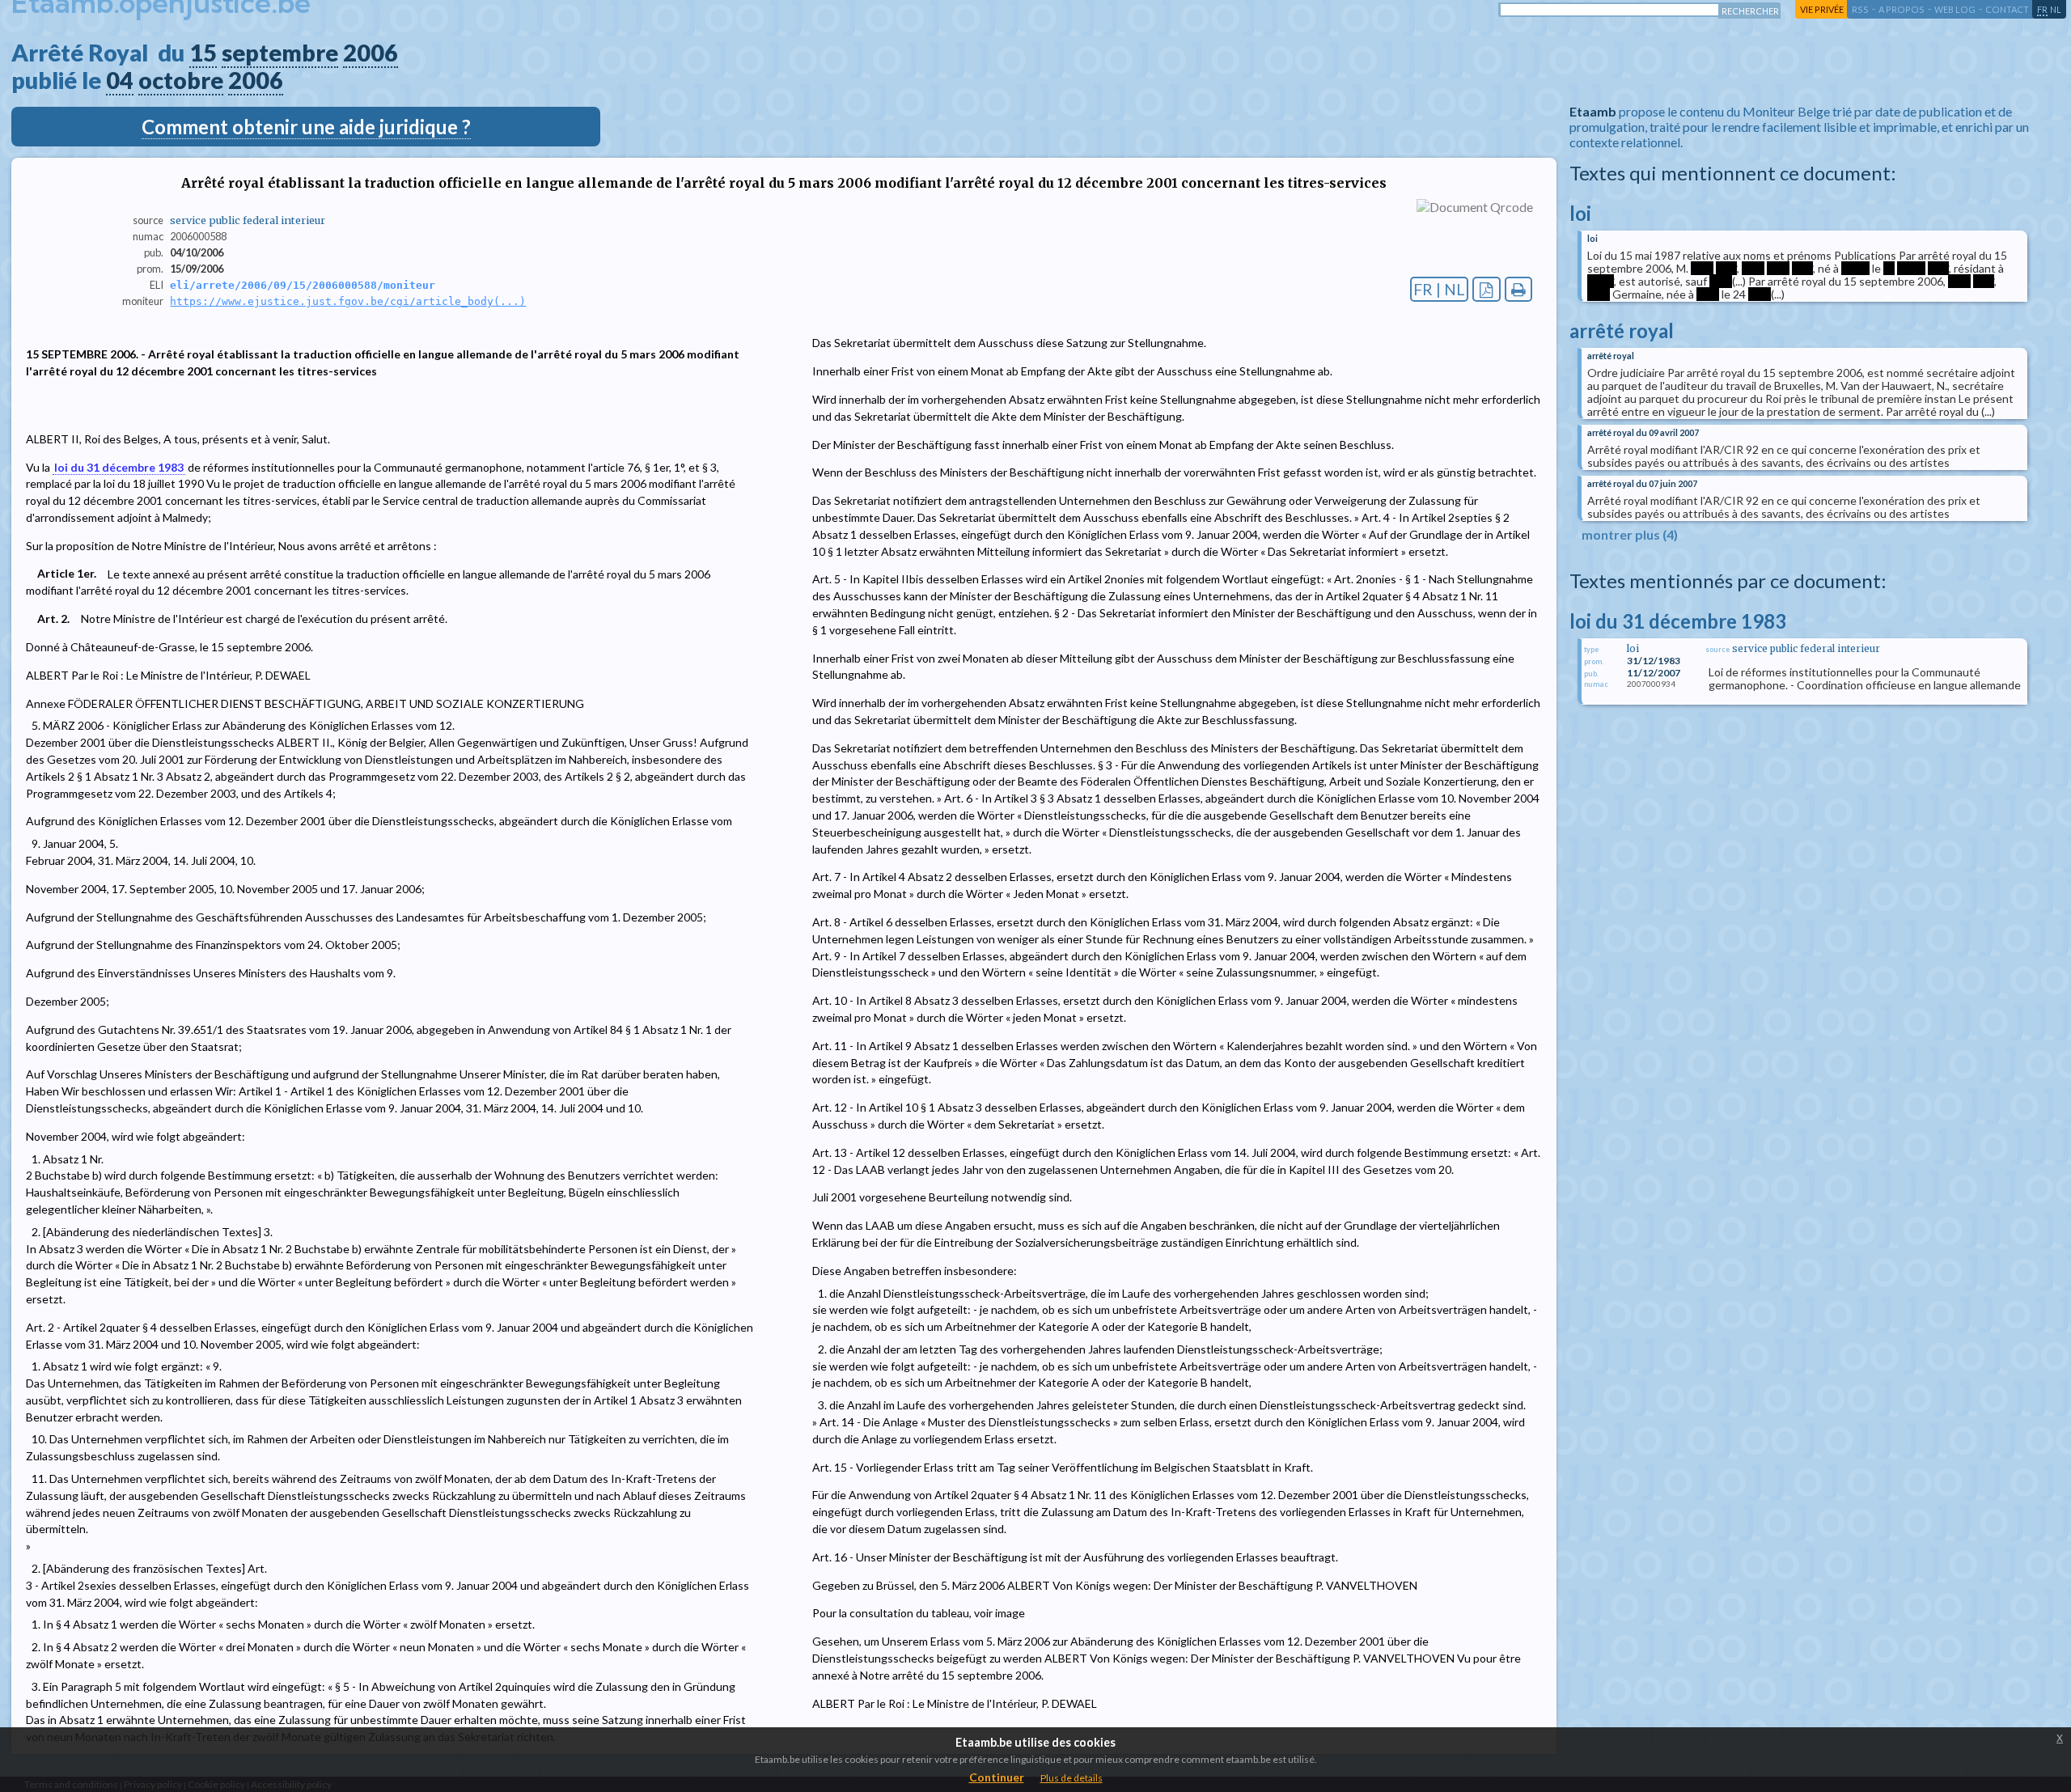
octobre (181, 80)
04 (120, 80)
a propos (1902, 9)
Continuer (997, 1777)
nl (2056, 9)
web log (1955, 9)
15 (203, 53)
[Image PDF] (1487, 289)
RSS (1860, 9)
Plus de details (1071, 1778)
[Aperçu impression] (1519, 289)
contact (2007, 9)
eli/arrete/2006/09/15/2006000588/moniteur (303, 285)
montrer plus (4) (1630, 534)
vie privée (1822, 9)
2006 (371, 53)
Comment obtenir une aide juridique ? (306, 127)
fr (2042, 9)
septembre (280, 53)
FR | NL (1439, 289)
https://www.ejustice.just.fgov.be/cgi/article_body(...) (348, 301)
